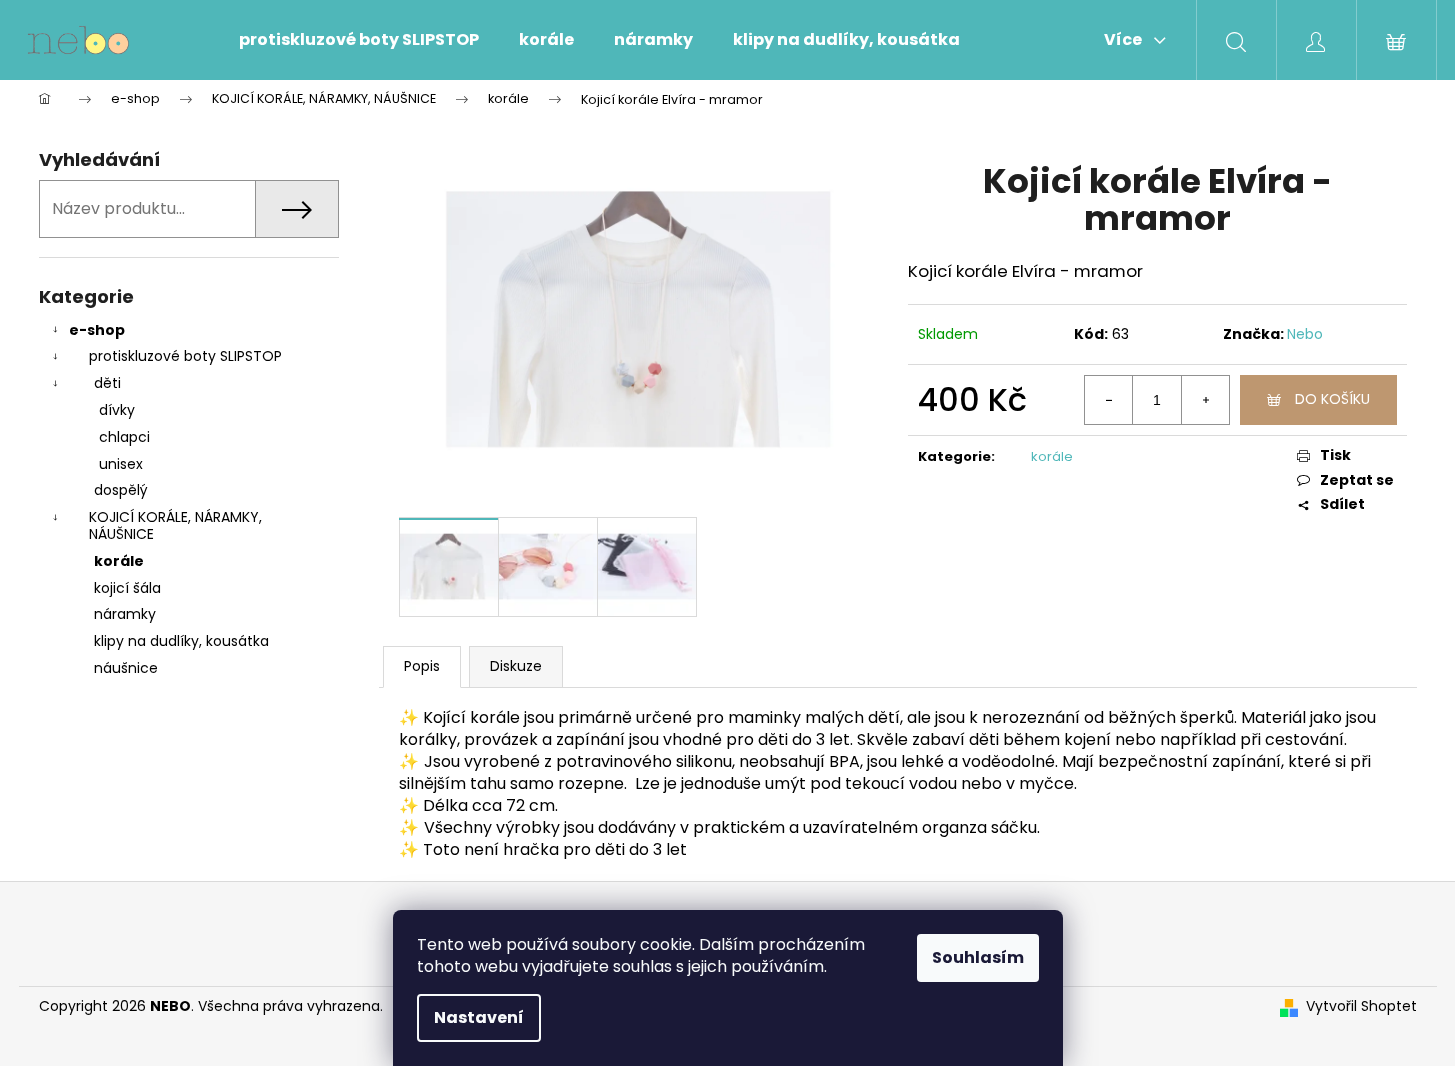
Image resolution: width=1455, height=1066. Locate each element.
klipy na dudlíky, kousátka (181, 641)
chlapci (124, 437)
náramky (125, 614)
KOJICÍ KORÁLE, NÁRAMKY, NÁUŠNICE (175, 525)
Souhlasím (978, 957)
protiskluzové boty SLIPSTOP (185, 356)
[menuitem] (359, 40)
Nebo (1305, 334)
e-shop (97, 330)
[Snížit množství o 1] (1109, 400)
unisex (121, 464)
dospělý (121, 490)
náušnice (126, 668)
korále (119, 561)
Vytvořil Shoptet (1361, 1006)
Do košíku (1332, 399)
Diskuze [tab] (516, 666)
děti (107, 383)
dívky (117, 410)
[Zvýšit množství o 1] (1205, 400)
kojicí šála (127, 588)
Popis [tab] (422, 666)
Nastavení (479, 1017)
